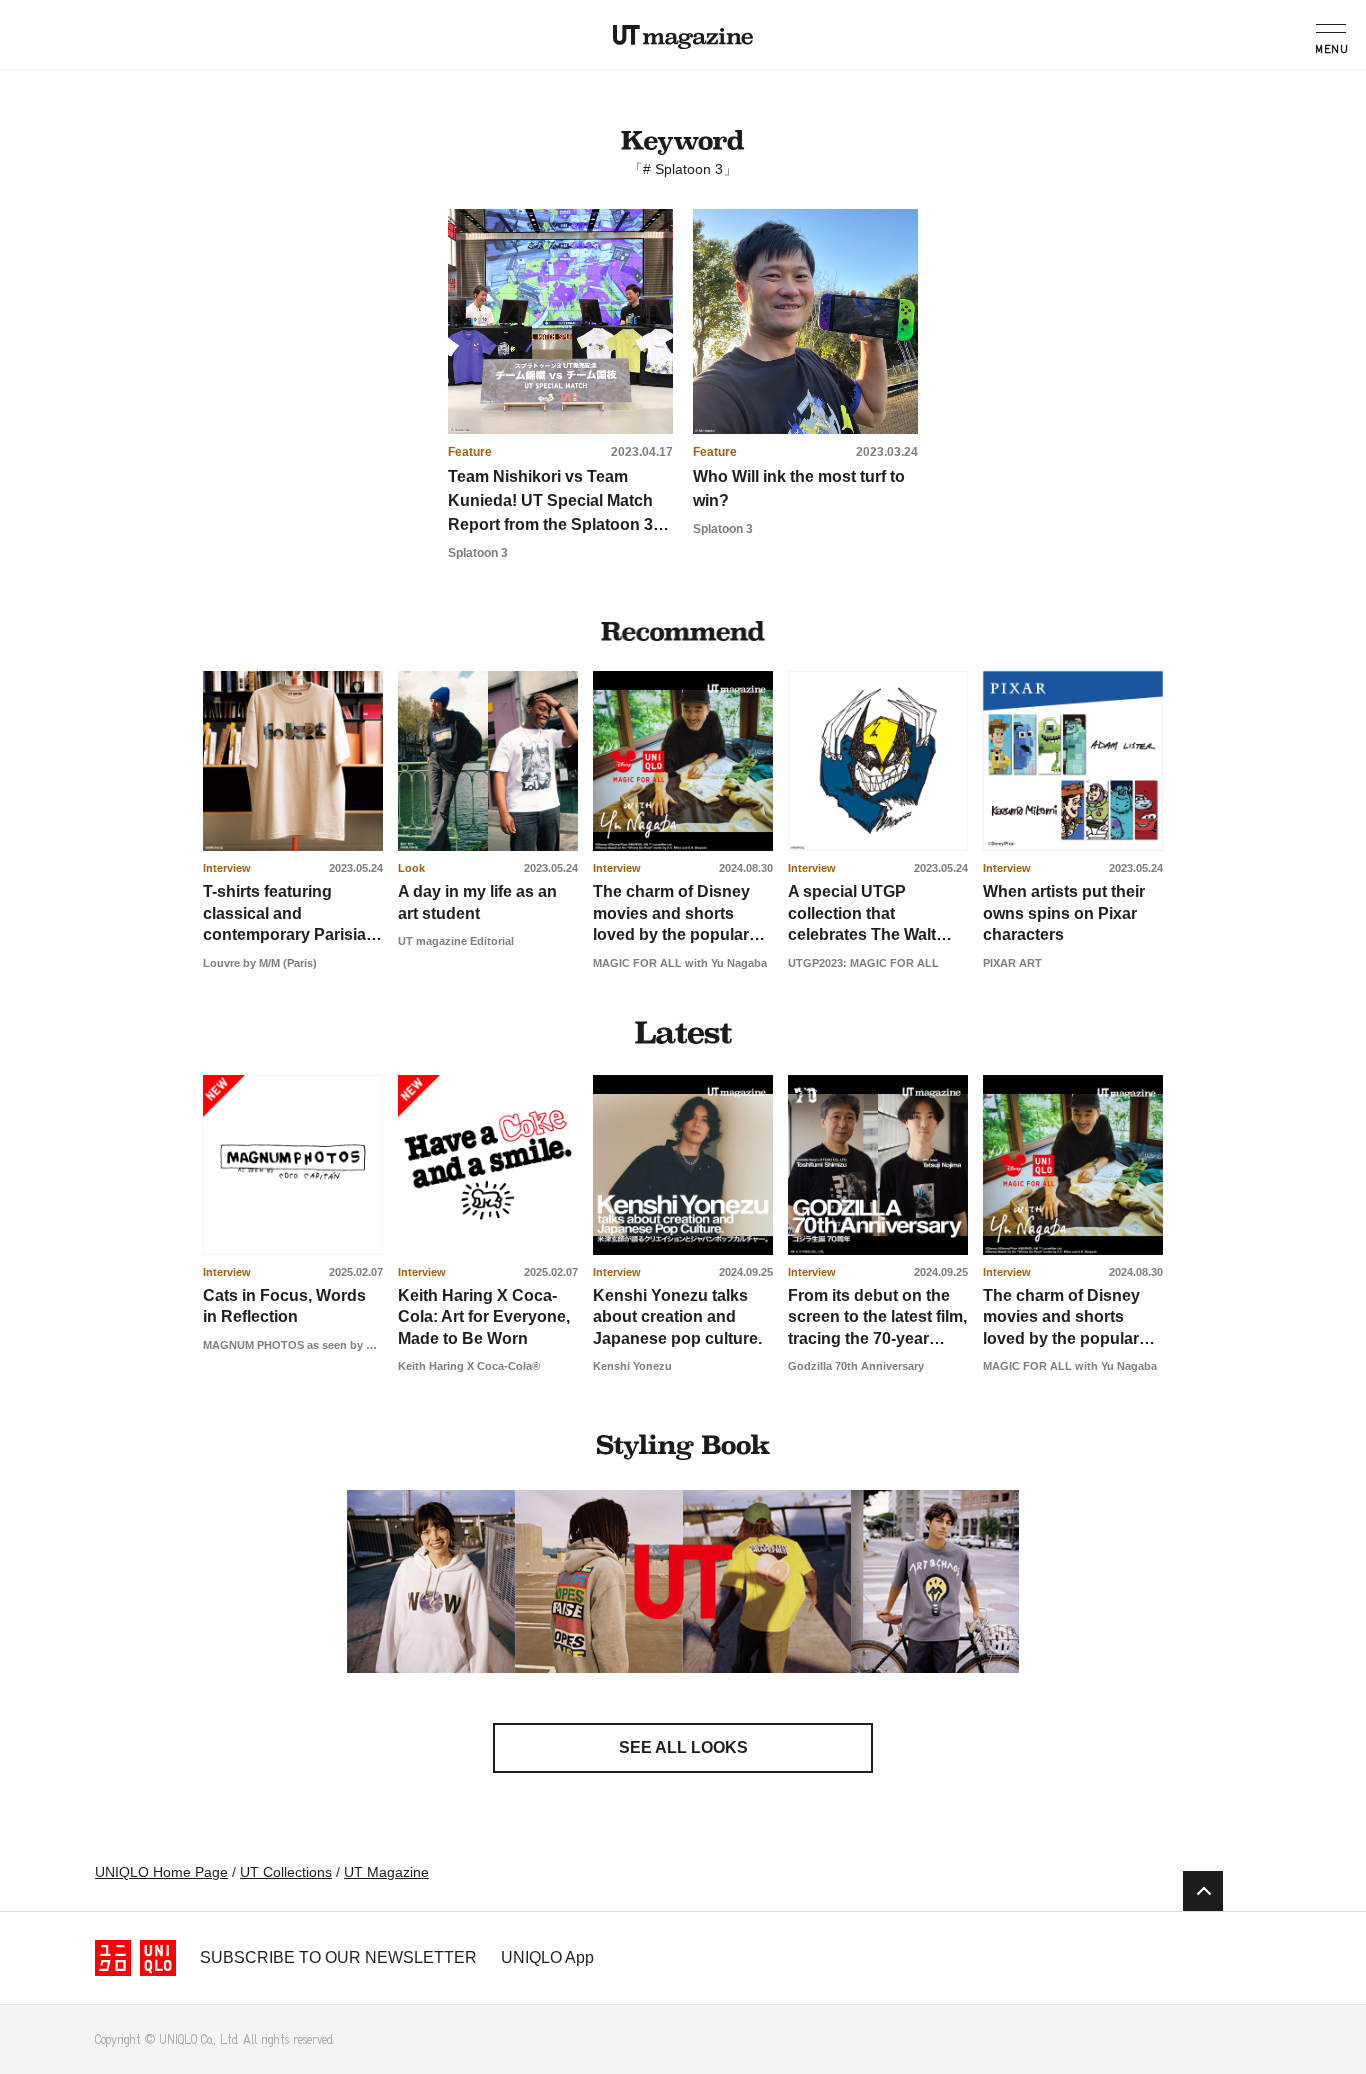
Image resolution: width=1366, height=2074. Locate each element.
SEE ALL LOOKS (683, 1747)
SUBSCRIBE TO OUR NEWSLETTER (338, 1957)
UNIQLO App (547, 1957)
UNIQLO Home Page (161, 1872)
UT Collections (286, 1872)
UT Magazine (683, 37)
